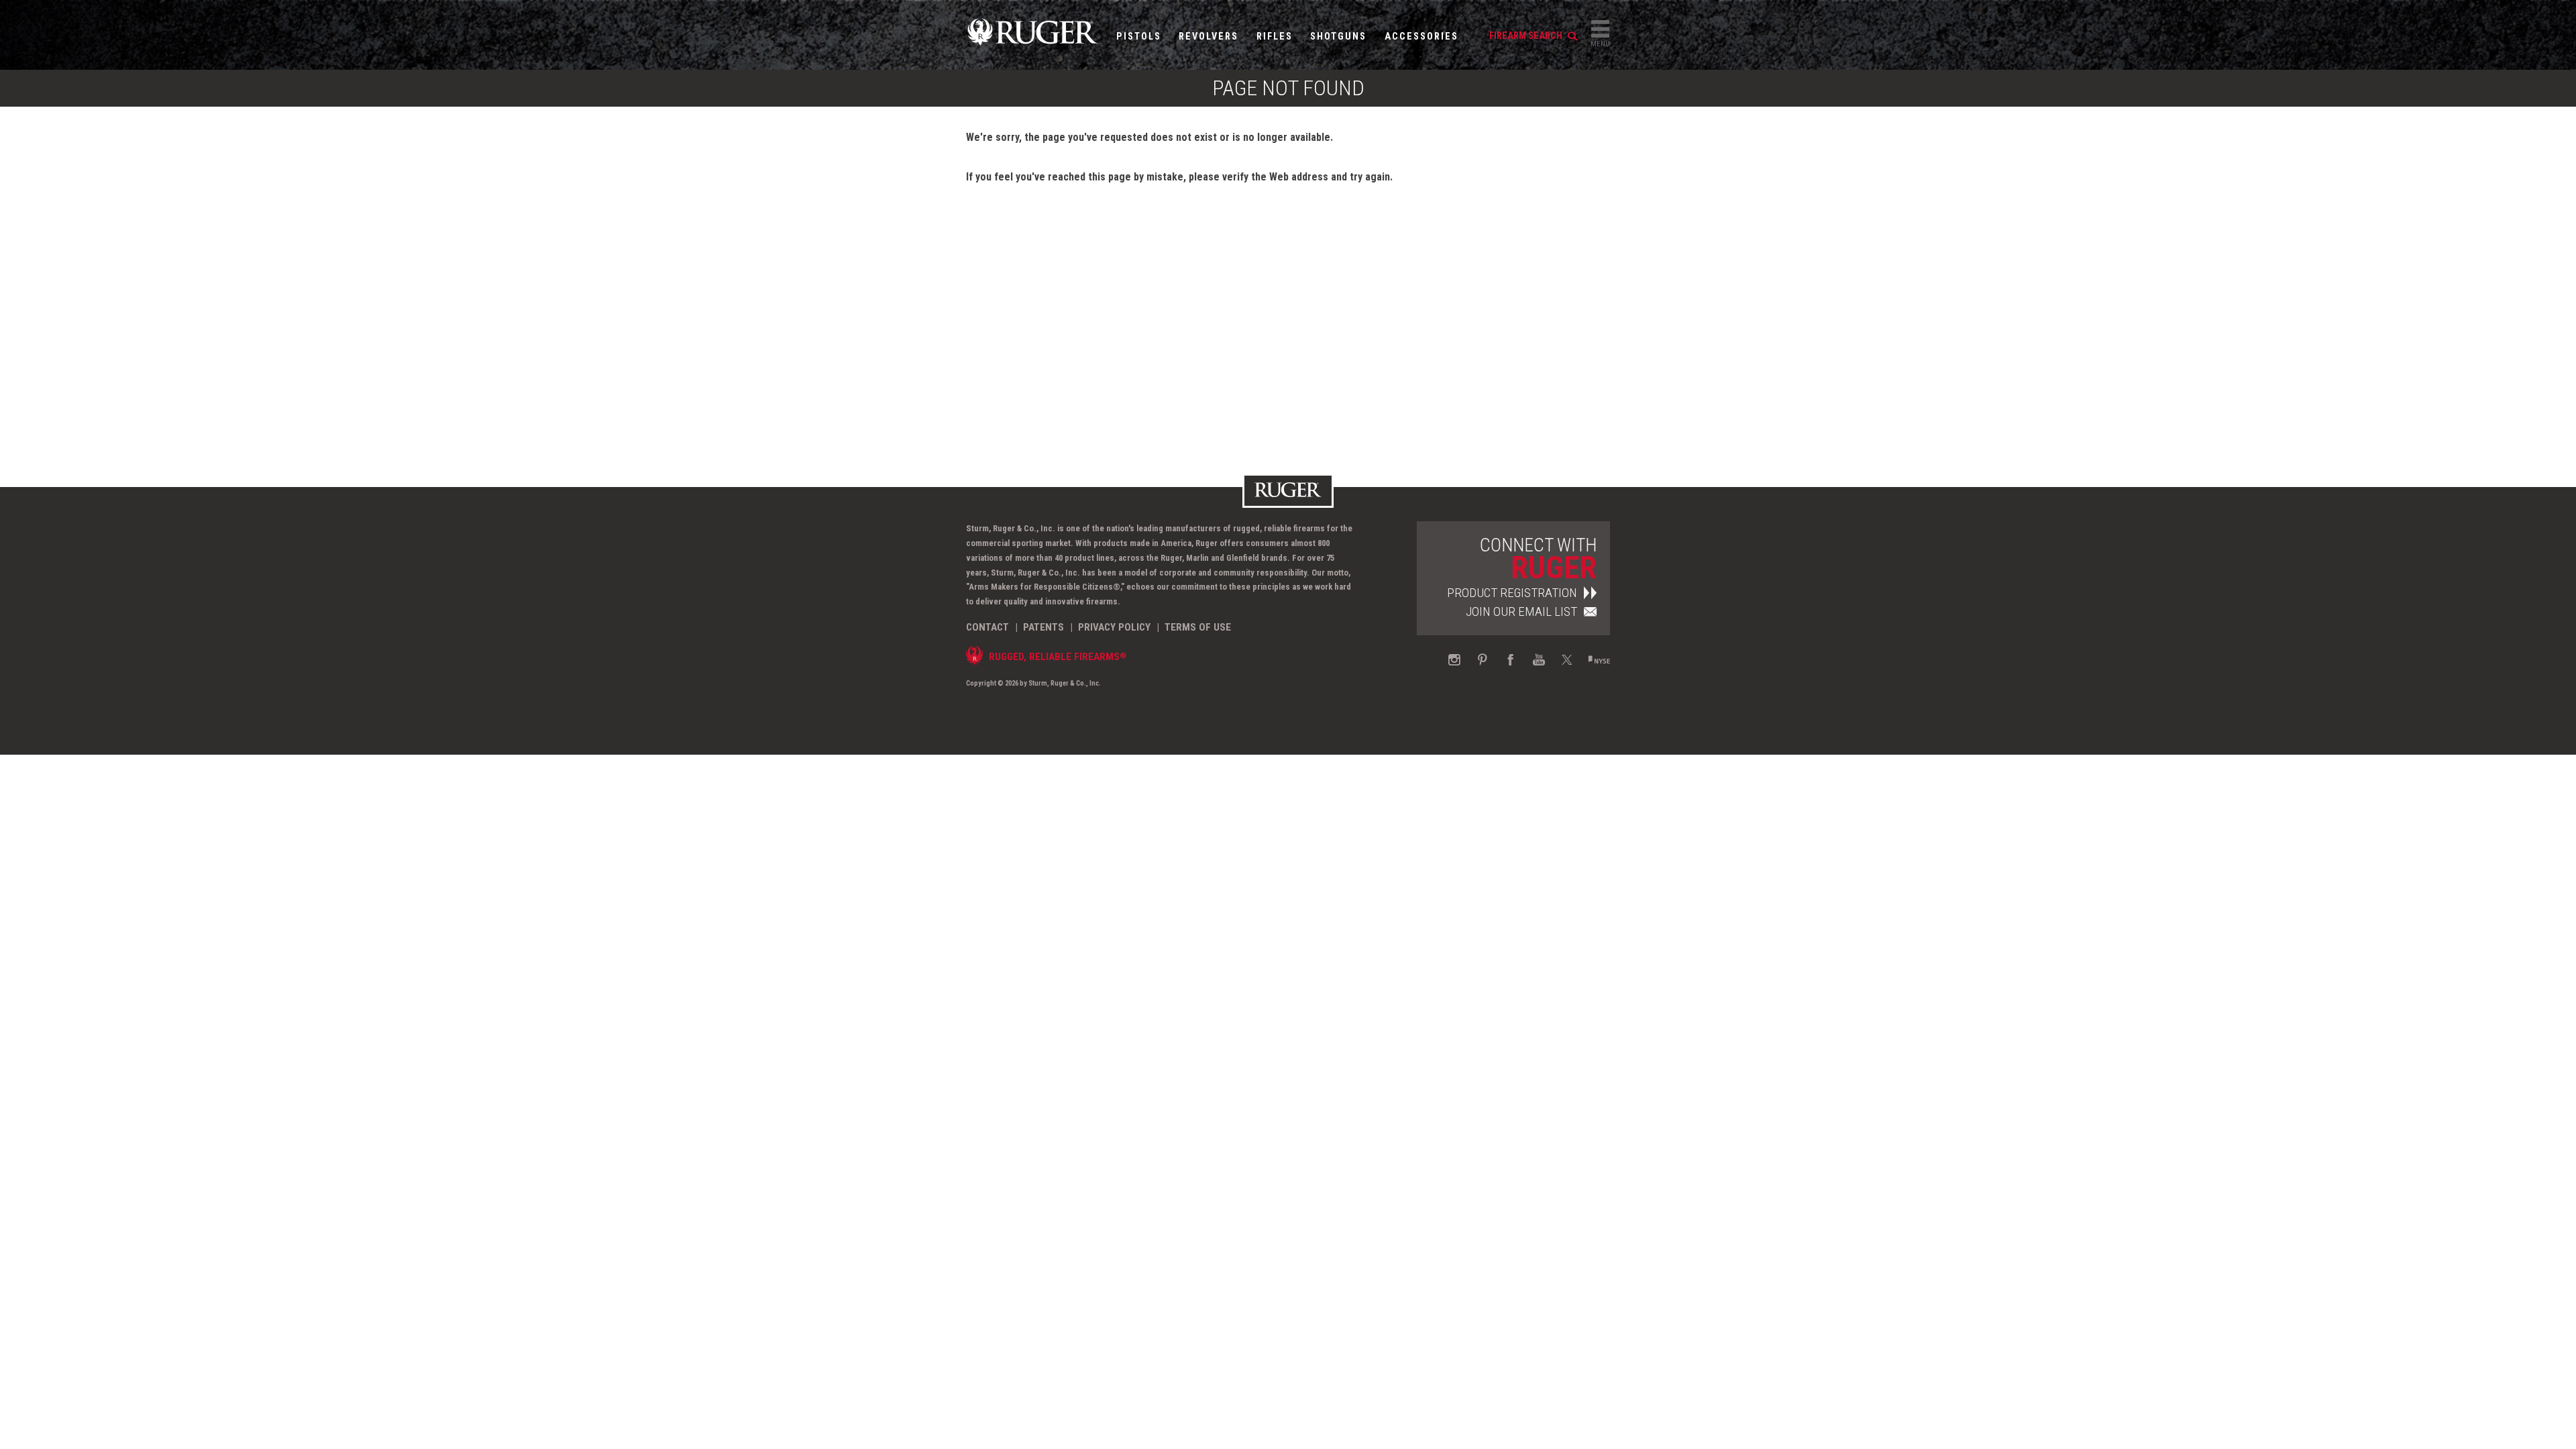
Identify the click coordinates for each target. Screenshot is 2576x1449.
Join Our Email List (1521, 611)
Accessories (1421, 37)
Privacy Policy (1114, 627)
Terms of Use (1198, 627)
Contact (987, 627)
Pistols (1139, 37)
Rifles (1275, 37)
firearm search (1527, 36)
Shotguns (1338, 37)
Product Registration (1512, 593)
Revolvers (1209, 37)
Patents (1043, 627)
